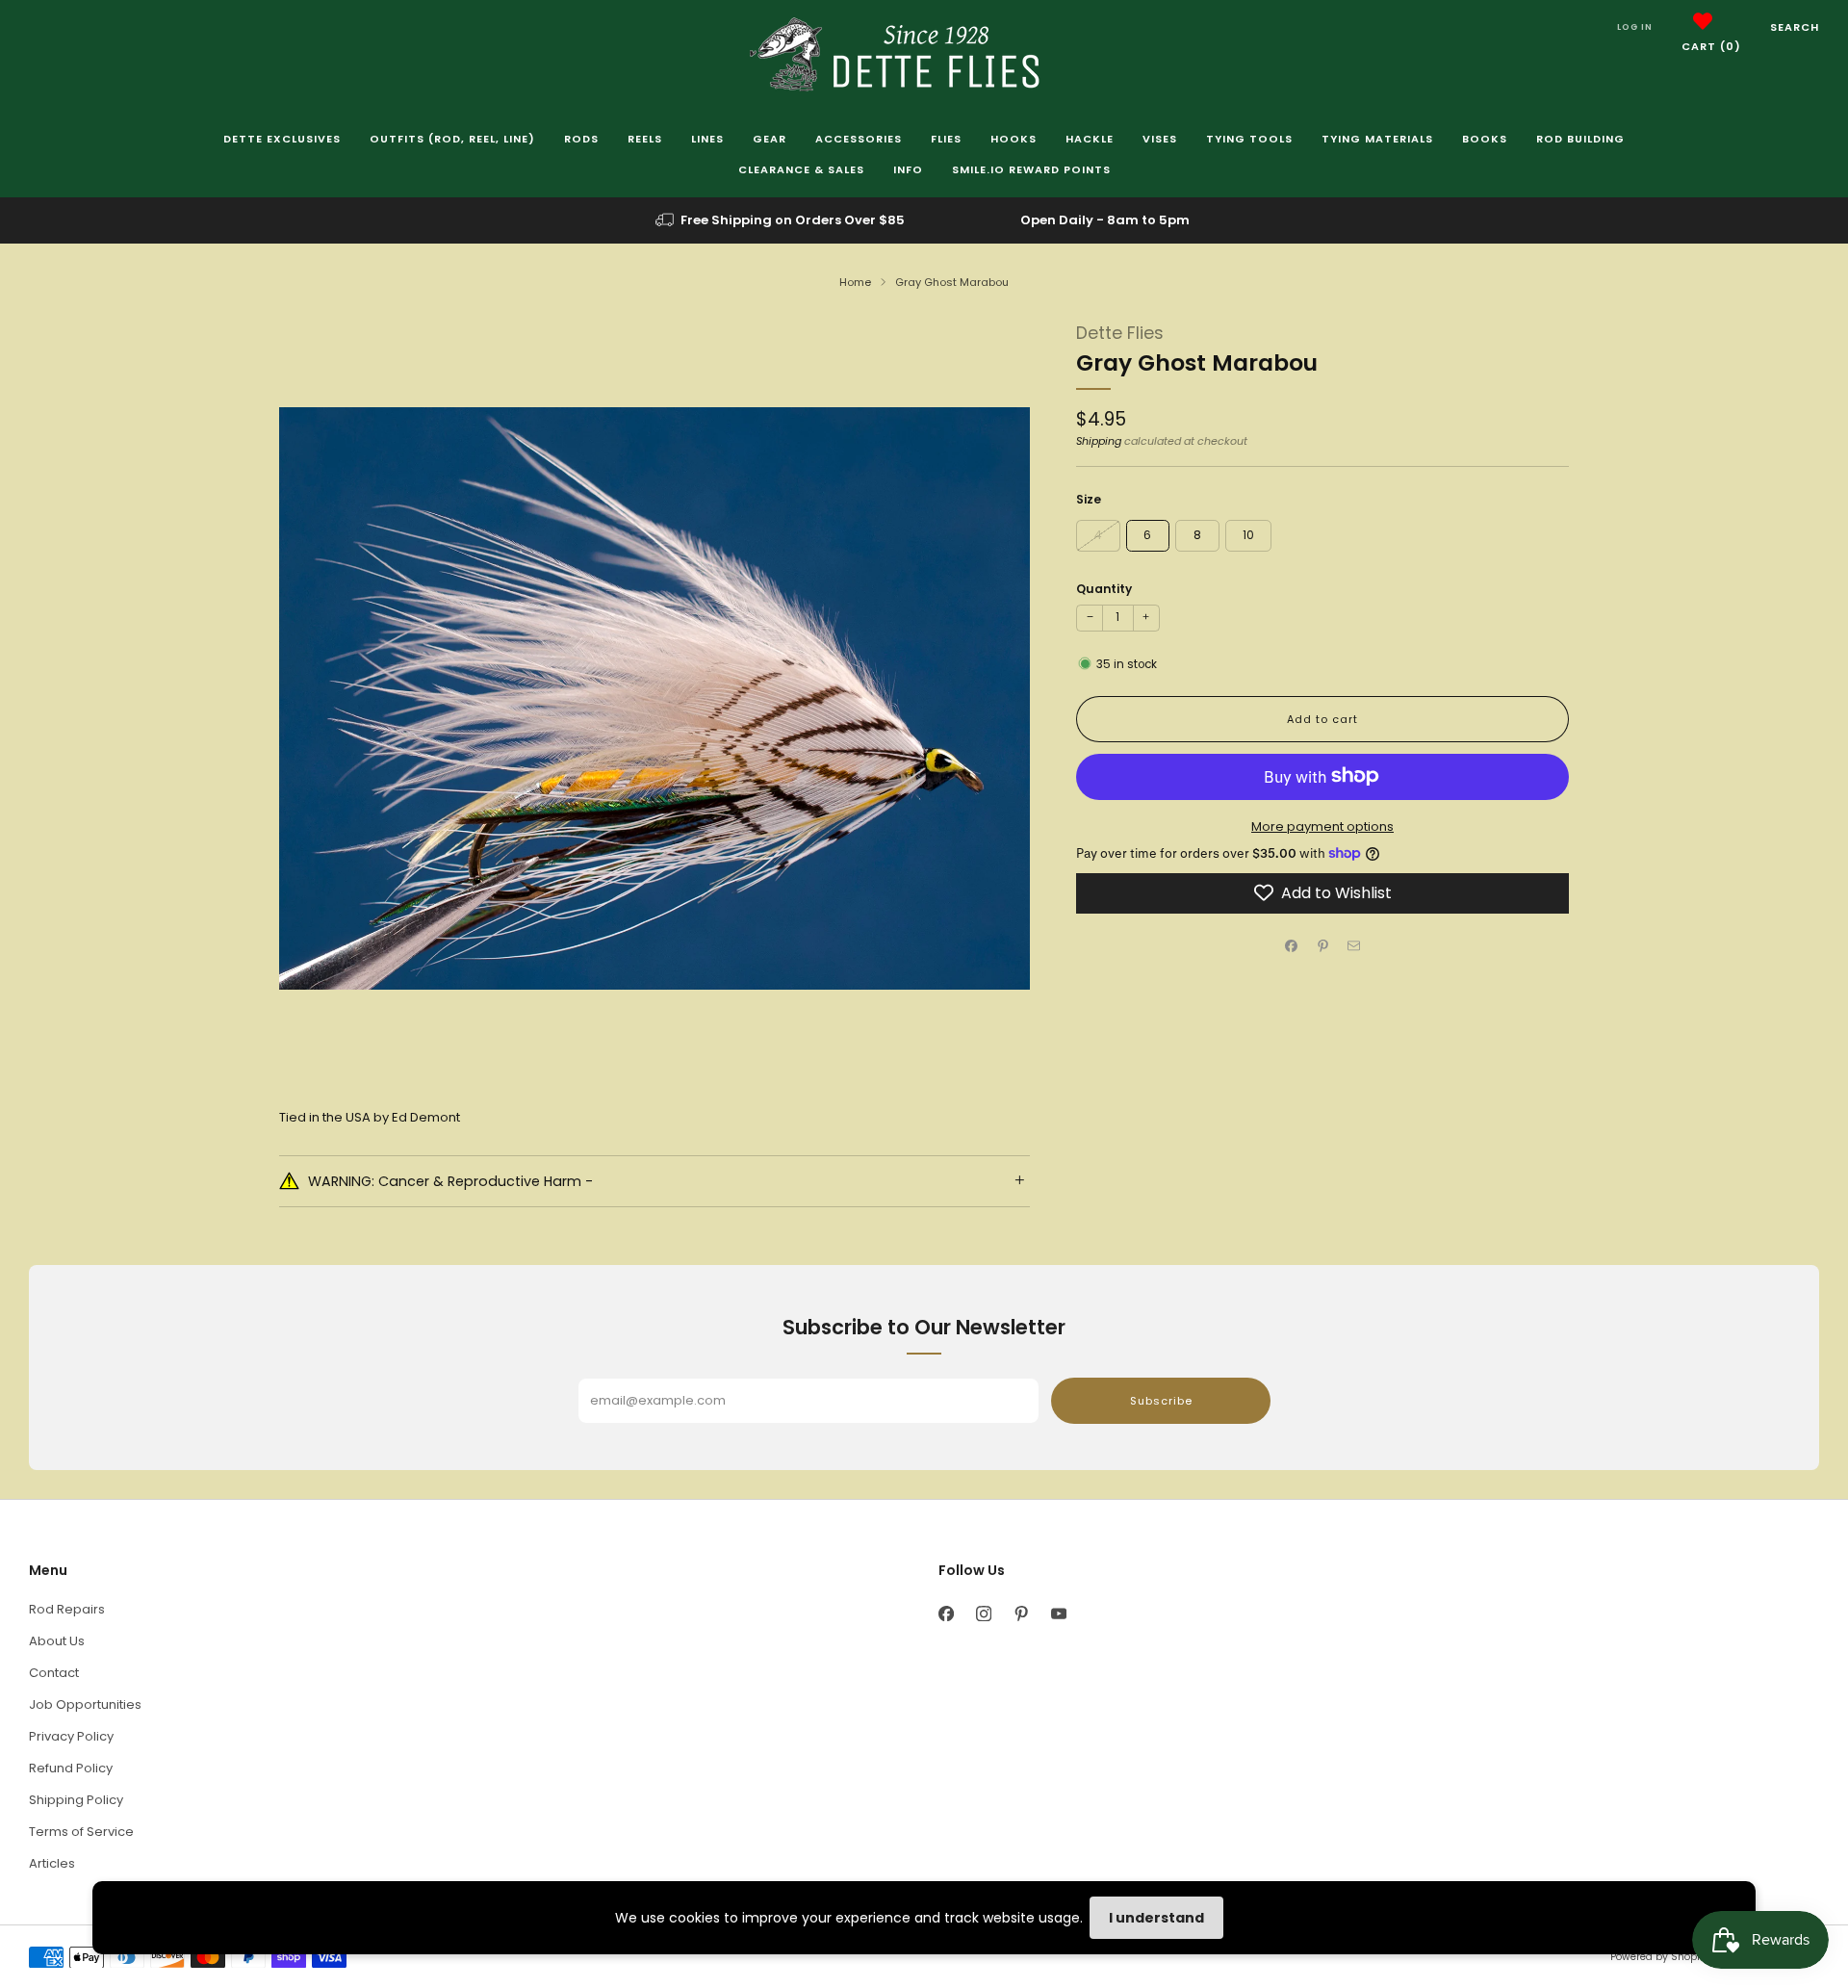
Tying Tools (1249, 139)
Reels (645, 139)
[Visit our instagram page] (983, 1614)
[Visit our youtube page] (1058, 1614)
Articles (52, 1863)
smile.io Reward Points (1031, 169)
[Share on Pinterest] (1322, 945)
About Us (57, 1641)
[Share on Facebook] (1292, 945)
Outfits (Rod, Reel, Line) (452, 139)
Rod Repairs (67, 1609)
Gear (770, 139)
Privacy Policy (71, 1736)
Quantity (1104, 588)
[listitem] (782, 220)
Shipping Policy (76, 1800)
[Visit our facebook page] (946, 1614)
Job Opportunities (85, 1704)
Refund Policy (71, 1768)
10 (1248, 534)
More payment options (1322, 826)
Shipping (1099, 441)
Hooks (1014, 139)
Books (1485, 139)
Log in (1635, 27)
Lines (707, 139)
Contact (54, 1673)
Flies (946, 139)
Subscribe (1161, 1401)
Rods (581, 139)
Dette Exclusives (282, 139)
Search (1795, 27)
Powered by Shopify (1659, 1957)
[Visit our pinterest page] (1021, 1614)
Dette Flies (1120, 333)
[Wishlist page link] (1703, 21)
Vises (1160, 139)
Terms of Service (81, 1832)
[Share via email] (1354, 945)
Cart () (1711, 46)
